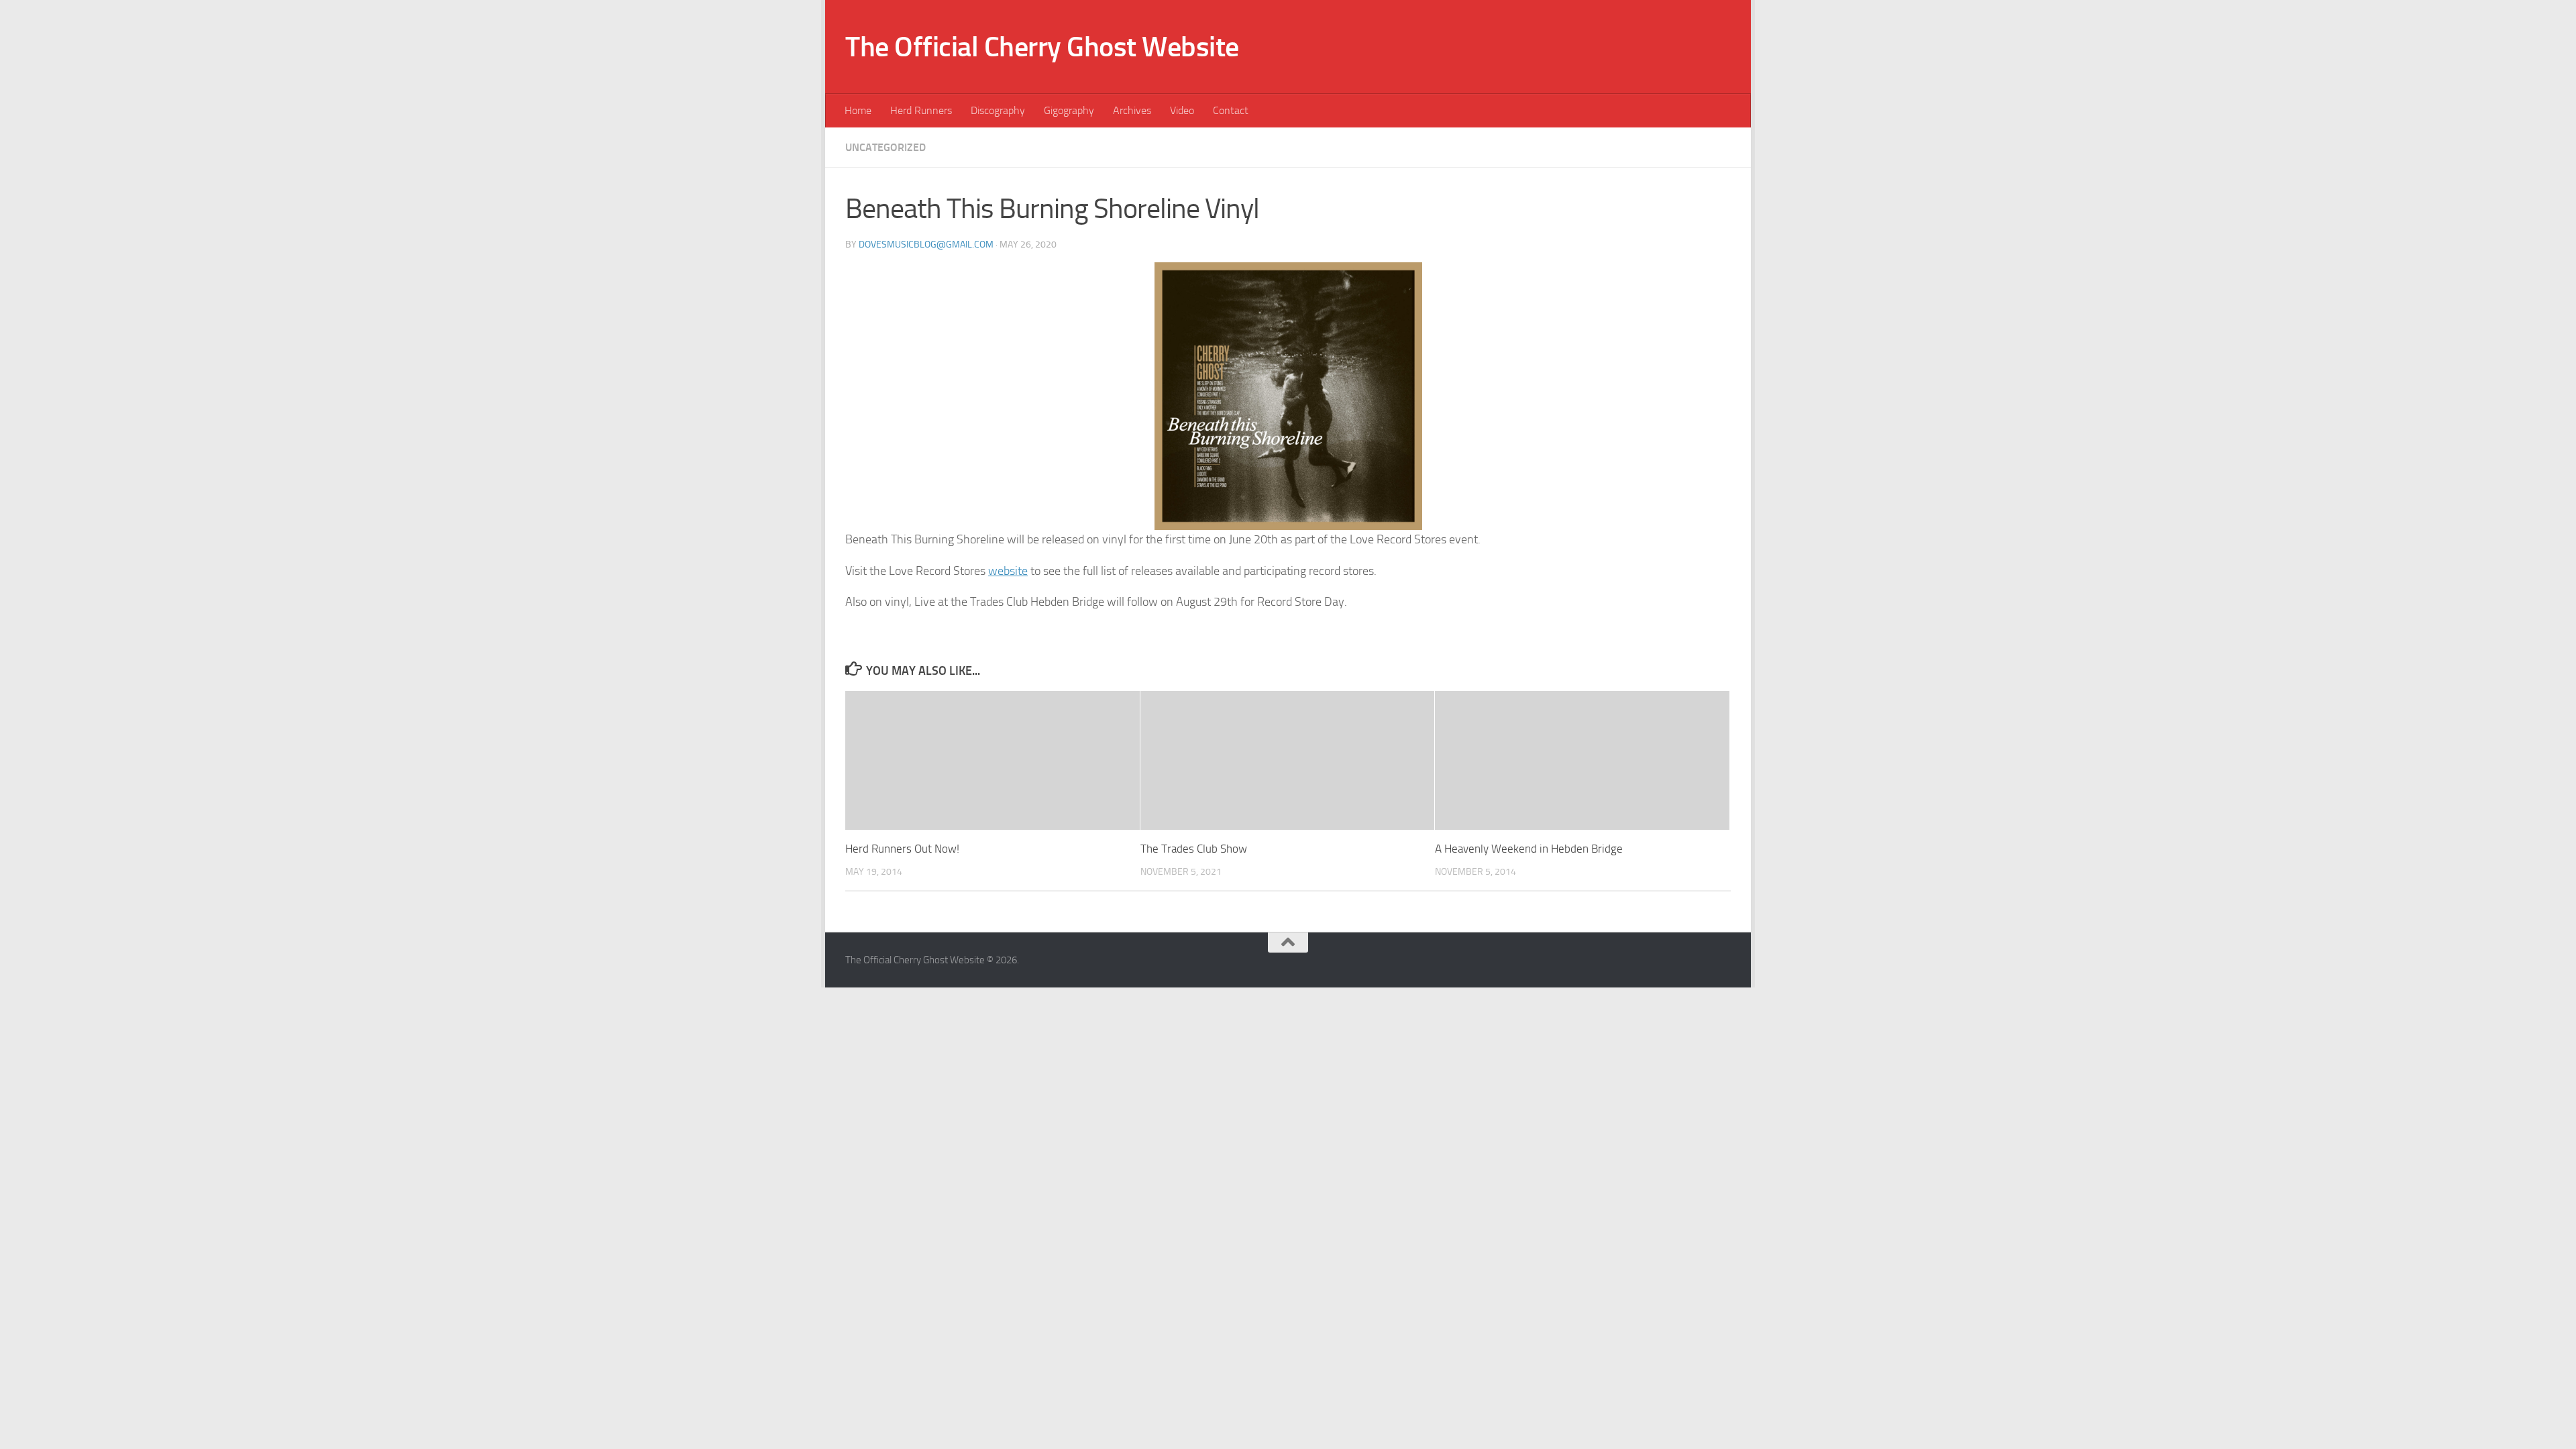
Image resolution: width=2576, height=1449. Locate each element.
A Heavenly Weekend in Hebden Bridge (1529, 849)
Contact (1231, 110)
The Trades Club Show (1194, 849)
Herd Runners (921, 110)
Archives (1132, 110)
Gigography (1069, 110)
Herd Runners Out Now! (902, 849)
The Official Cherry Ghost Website (1042, 47)
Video (1182, 110)
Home (858, 110)
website (1008, 571)
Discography (998, 110)
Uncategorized (885, 147)
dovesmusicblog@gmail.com (926, 245)
